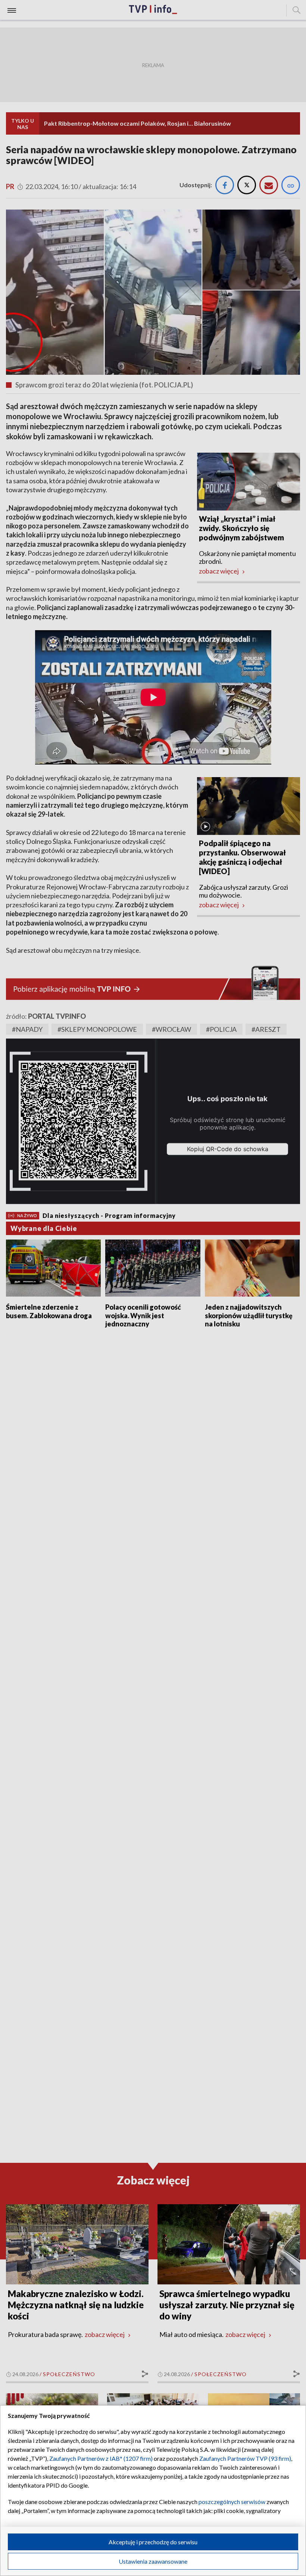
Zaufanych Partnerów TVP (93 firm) (245, 2458)
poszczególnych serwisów (232, 2502)
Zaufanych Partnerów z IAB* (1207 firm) (101, 2458)
